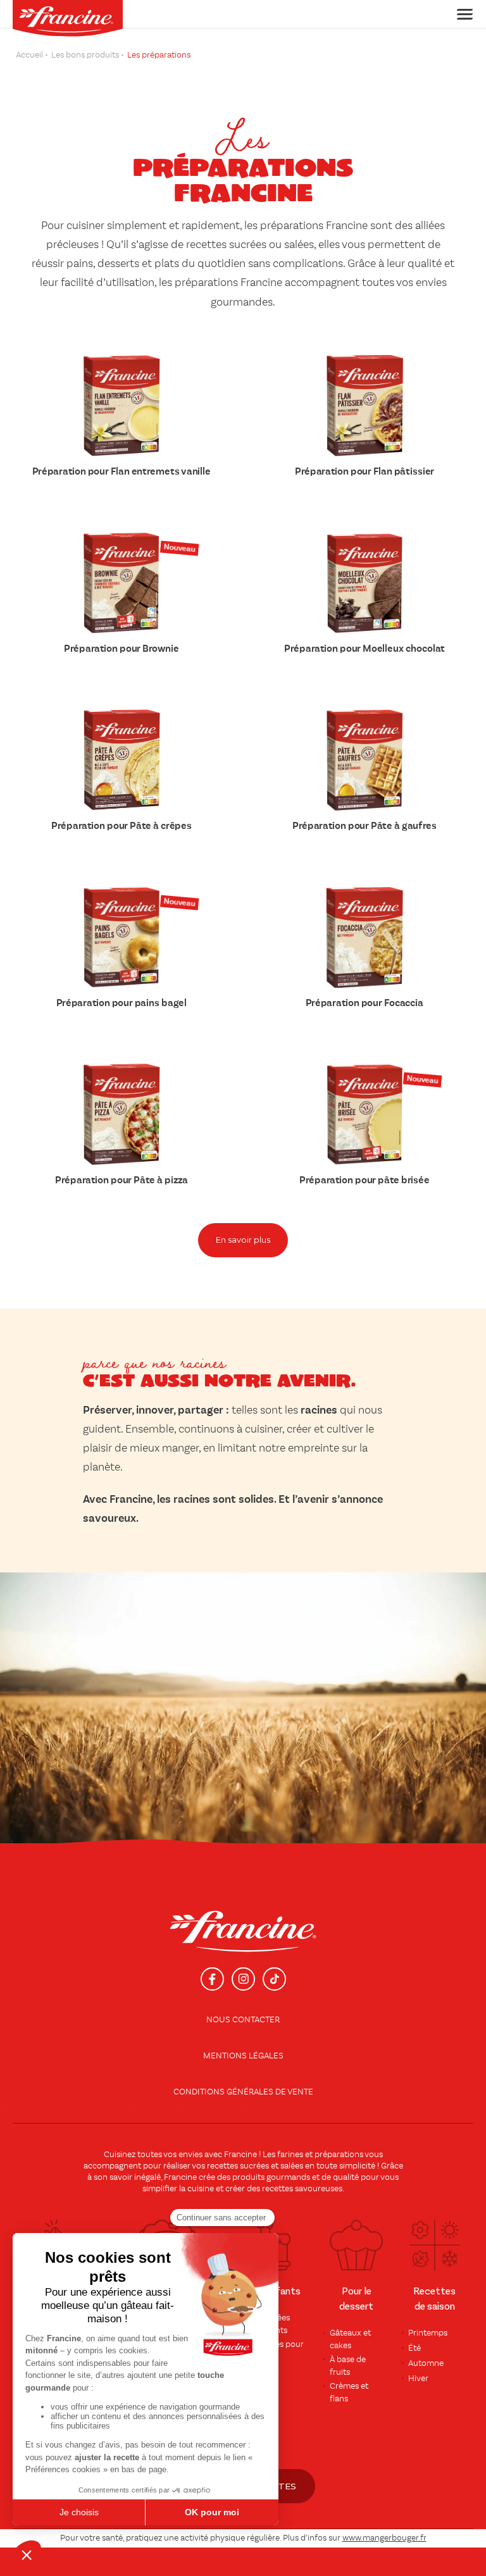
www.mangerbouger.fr (384, 2538)
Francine (240, 2155)
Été (414, 2348)
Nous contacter (243, 2020)
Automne (426, 2363)
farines (290, 2155)
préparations (339, 2155)
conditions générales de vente (243, 2092)
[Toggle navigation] (461, 14)
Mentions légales (243, 2056)
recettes (277, 2189)
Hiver (418, 2379)
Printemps (428, 2333)
